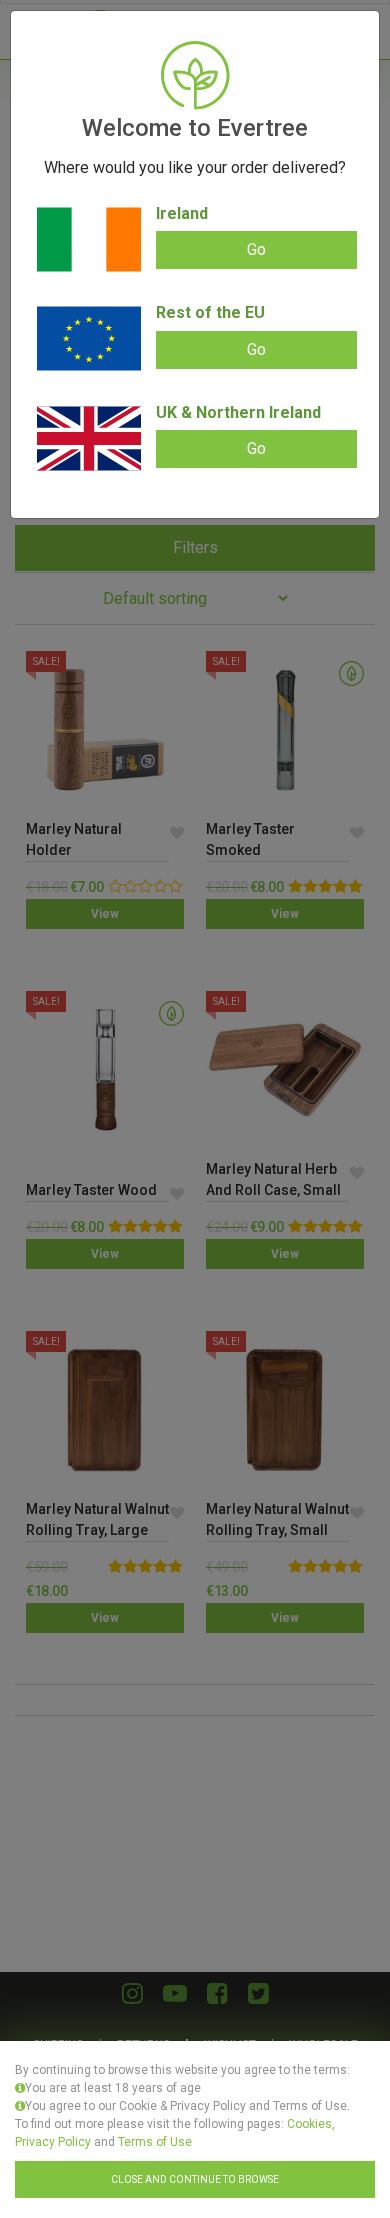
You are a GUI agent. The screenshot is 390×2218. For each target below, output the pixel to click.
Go (256, 249)
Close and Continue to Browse (195, 2179)
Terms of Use (155, 2142)
